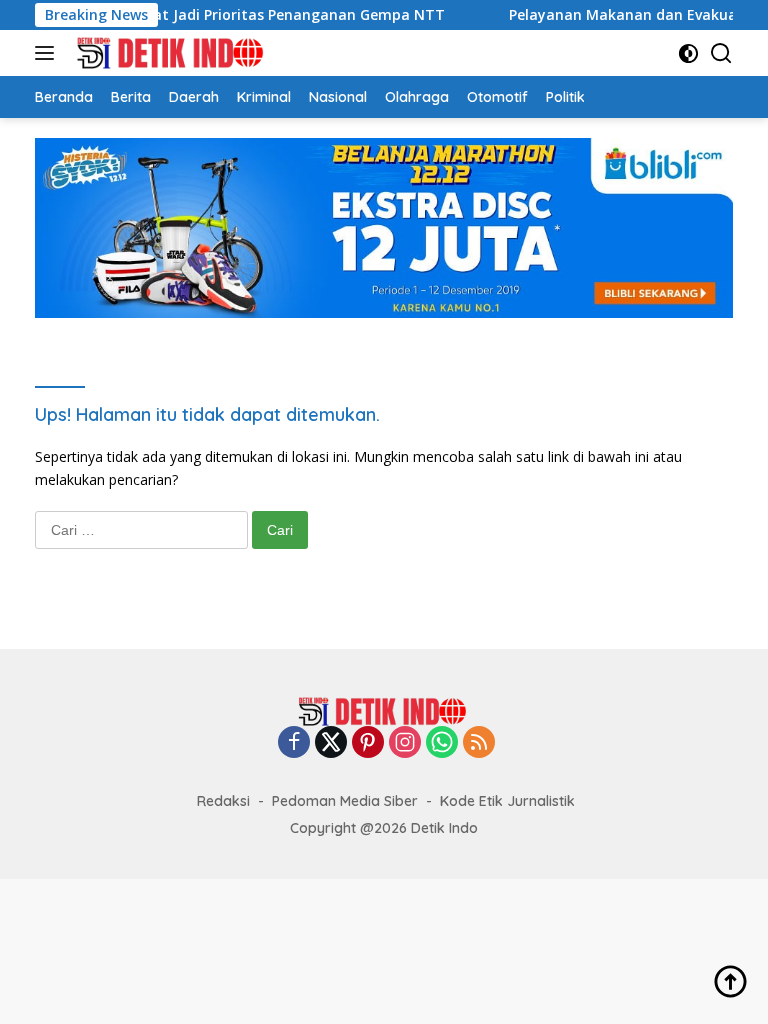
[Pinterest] (368, 743)
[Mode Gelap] (688, 53)
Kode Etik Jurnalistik (507, 801)
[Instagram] (405, 743)
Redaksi (223, 801)
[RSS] (479, 743)
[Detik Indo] (169, 53)
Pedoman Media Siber (345, 801)
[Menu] (48, 53)
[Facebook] (294, 743)
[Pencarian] (721, 53)
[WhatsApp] (442, 743)
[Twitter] (331, 743)
